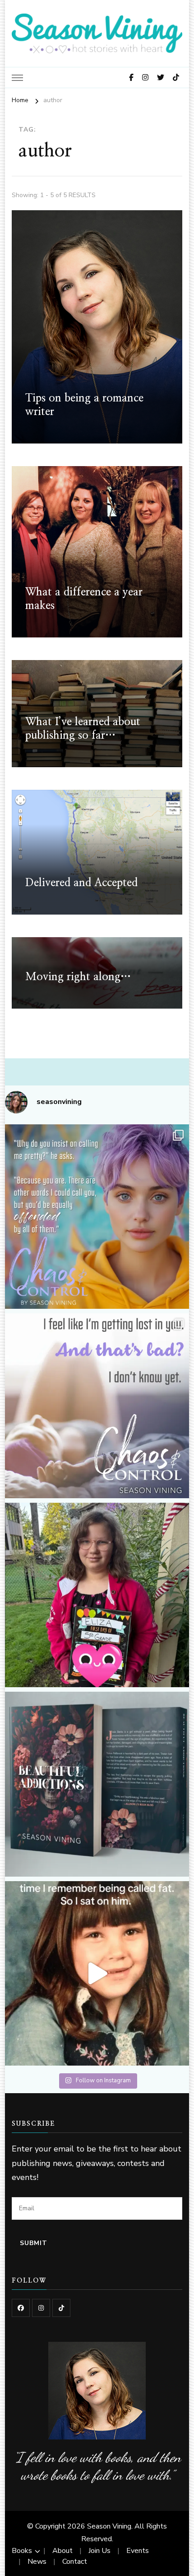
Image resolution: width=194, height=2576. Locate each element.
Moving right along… (78, 977)
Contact (75, 2562)
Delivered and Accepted (81, 883)
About (62, 2551)
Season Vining (109, 2526)
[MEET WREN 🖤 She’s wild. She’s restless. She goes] (97, 1217)
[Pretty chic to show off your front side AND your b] (97, 1784)
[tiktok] (61, 2308)
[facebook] (21, 2308)
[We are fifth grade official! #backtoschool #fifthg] (97, 1595)
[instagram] (41, 2308)
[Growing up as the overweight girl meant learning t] (97, 1974)
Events (138, 2551)
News (37, 2562)
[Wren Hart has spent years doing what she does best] (97, 1406)
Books (22, 2551)
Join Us (99, 2551)
